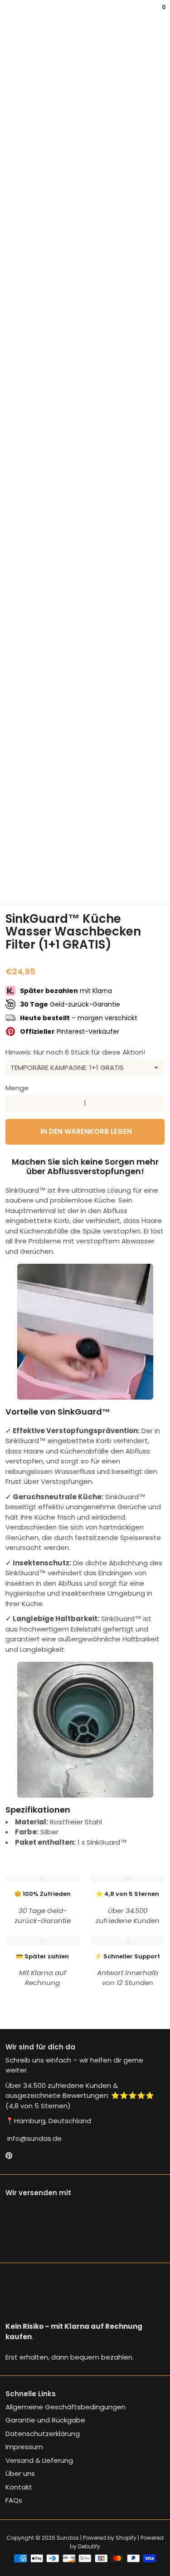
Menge (17, 1088)
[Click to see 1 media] (17, 883)
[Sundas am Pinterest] (9, 2156)
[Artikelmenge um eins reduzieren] (14, 1103)
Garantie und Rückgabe (45, 2420)
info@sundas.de (34, 2138)
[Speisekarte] (7, 14)
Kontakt (19, 2487)
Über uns (20, 2473)
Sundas (68, 2538)
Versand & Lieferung (39, 2460)
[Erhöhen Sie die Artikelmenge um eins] (156, 1103)
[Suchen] (11, 14)
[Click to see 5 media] (126, 883)
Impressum (24, 2447)
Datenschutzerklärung (43, 2434)
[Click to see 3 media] (71, 883)
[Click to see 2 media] (44, 883)
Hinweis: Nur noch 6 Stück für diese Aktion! (75, 1052)
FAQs (14, 2500)
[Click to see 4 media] (99, 883)
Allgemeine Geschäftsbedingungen (66, 2407)
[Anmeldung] (157, 14)
